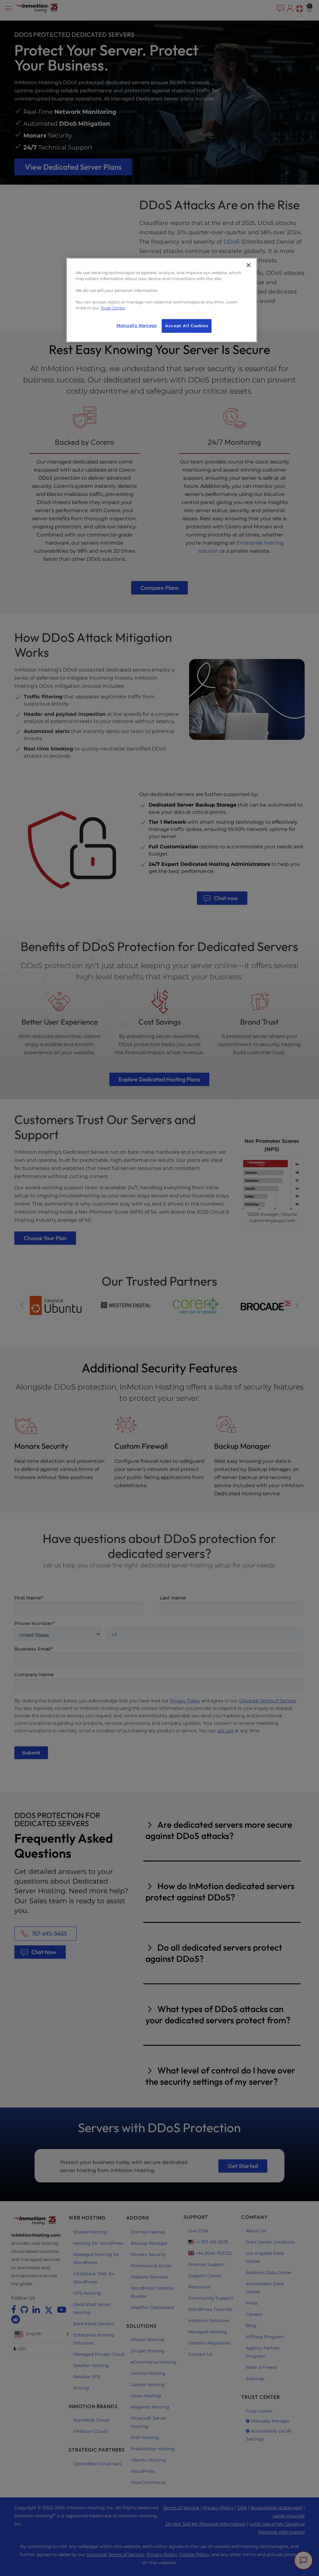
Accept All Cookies (187, 326)
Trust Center (113, 308)
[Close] (249, 265)
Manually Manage (137, 325)
